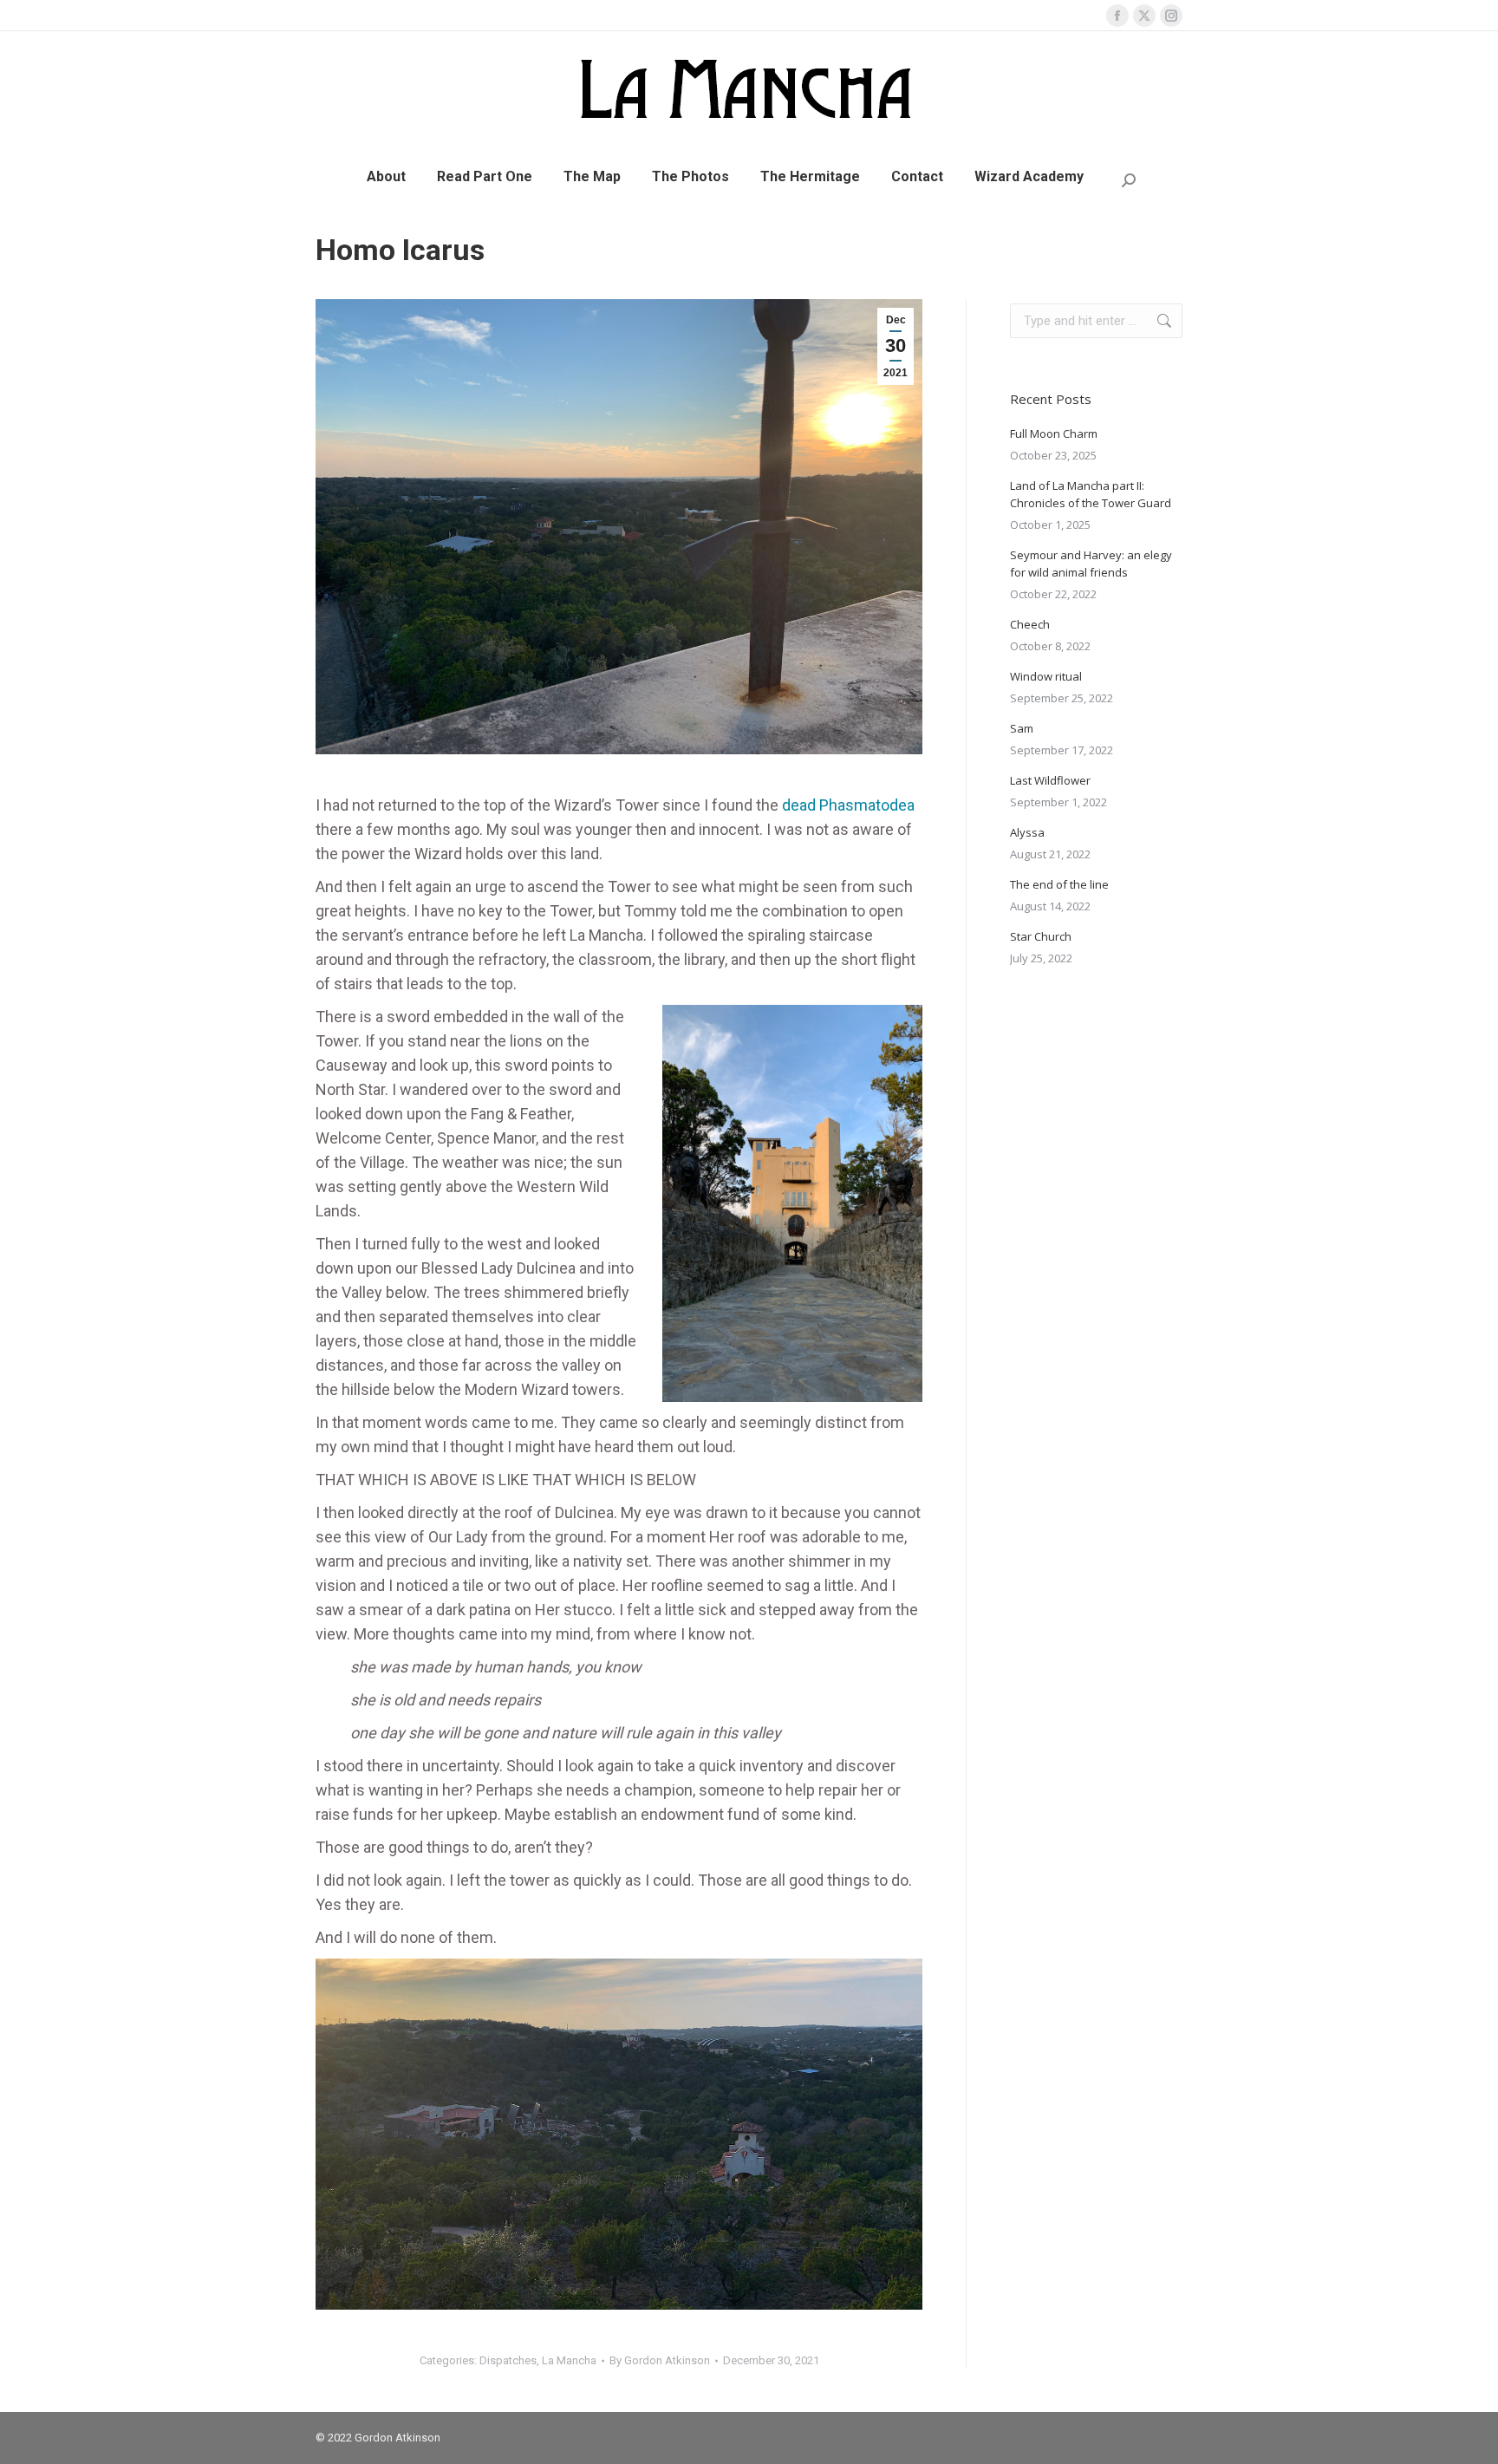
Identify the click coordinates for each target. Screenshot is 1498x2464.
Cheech (1030, 624)
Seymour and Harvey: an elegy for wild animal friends (1091, 564)
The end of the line (1059, 884)
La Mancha (569, 2360)
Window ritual (1046, 676)
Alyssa (1027, 832)
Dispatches (508, 2360)
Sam (1022, 728)
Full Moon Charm (1054, 433)
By (660, 2360)
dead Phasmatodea (848, 805)
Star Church (1041, 936)
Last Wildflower (1050, 780)
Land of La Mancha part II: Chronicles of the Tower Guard (1091, 494)
